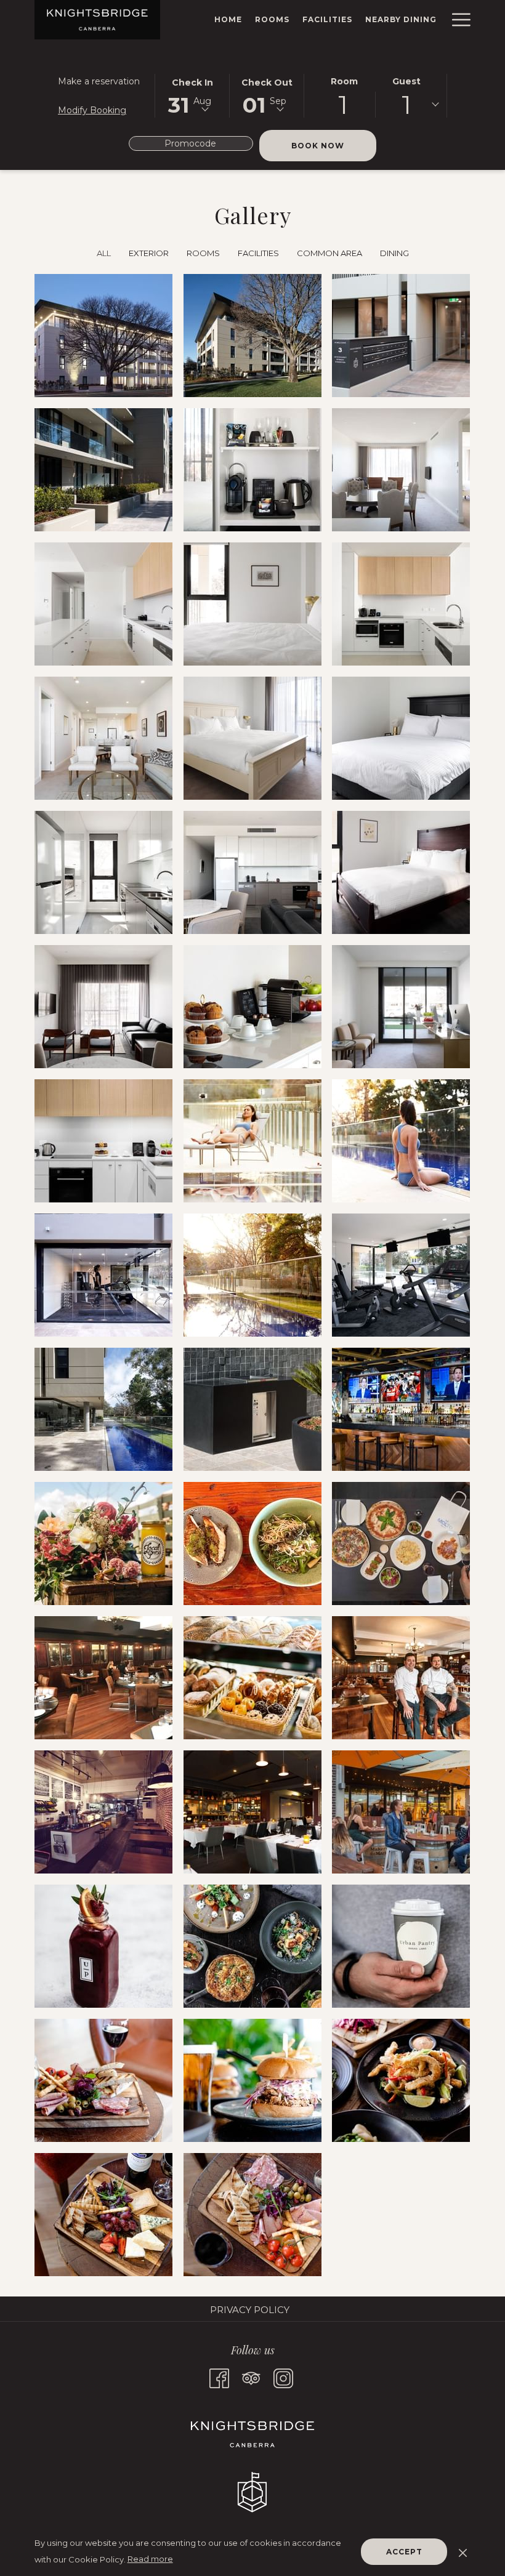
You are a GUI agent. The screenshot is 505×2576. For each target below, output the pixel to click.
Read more (150, 2559)
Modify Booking (92, 110)
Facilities (258, 253)
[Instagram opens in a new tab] (283, 2377)
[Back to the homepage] (97, 20)
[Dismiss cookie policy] (463, 2551)
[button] (192, 95)
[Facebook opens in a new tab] (219, 2377)
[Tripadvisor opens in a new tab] (251, 2377)
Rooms (203, 253)
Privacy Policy (250, 2310)
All (104, 253)
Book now (334, 145)
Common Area (329, 253)
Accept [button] (404, 2552)
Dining (394, 253)
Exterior (149, 253)
